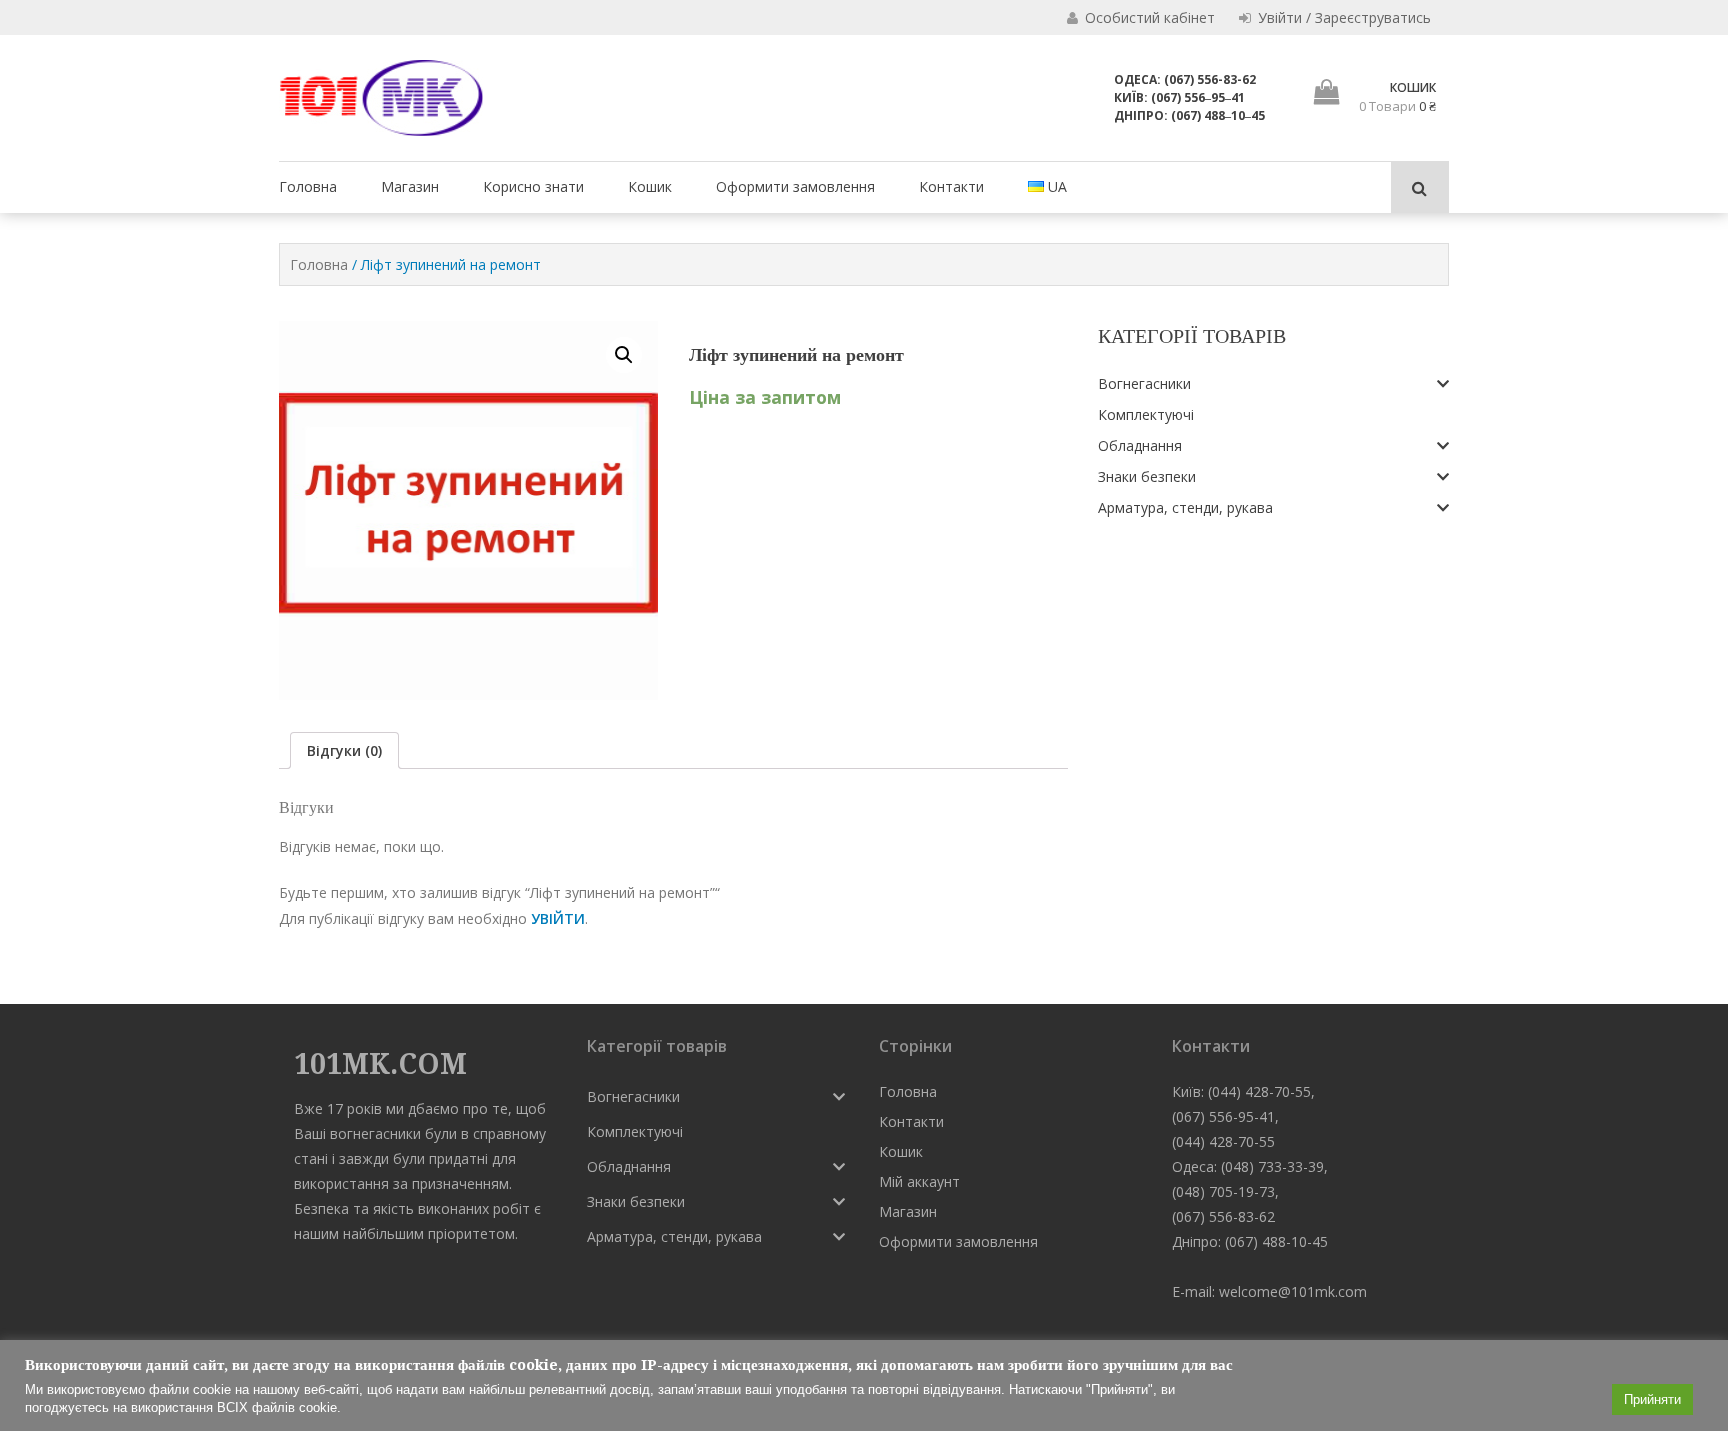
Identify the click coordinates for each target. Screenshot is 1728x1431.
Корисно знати (533, 186)
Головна (308, 186)
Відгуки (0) (344, 750)
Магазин (410, 186)
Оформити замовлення (795, 186)
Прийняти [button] (1652, 1399)
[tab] (344, 750)
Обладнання (1140, 445)
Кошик (650, 186)
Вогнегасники (1144, 383)
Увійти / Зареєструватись (1342, 17)
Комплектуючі (1146, 414)
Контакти (951, 186)
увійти (558, 918)
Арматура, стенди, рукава (1185, 507)
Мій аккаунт (919, 1181)
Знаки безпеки (1147, 476)
